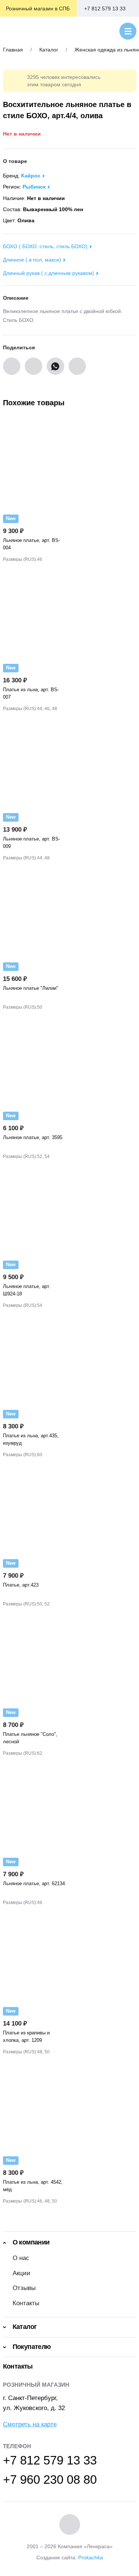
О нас (21, 2258)
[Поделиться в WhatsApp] (55, 366)
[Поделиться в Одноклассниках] (34, 366)
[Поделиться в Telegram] (77, 366)
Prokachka (91, 2557)
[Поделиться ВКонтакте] (12, 366)
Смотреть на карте (30, 2424)
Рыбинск (34, 187)
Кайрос (31, 176)
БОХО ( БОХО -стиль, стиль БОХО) (45, 246)
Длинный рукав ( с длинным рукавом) (49, 273)
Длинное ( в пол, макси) (32, 260)
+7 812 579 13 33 (105, 9)
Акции (21, 2273)
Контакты (26, 2303)
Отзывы (24, 2288)
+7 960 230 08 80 (50, 2480)
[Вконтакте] (70, 2525)
